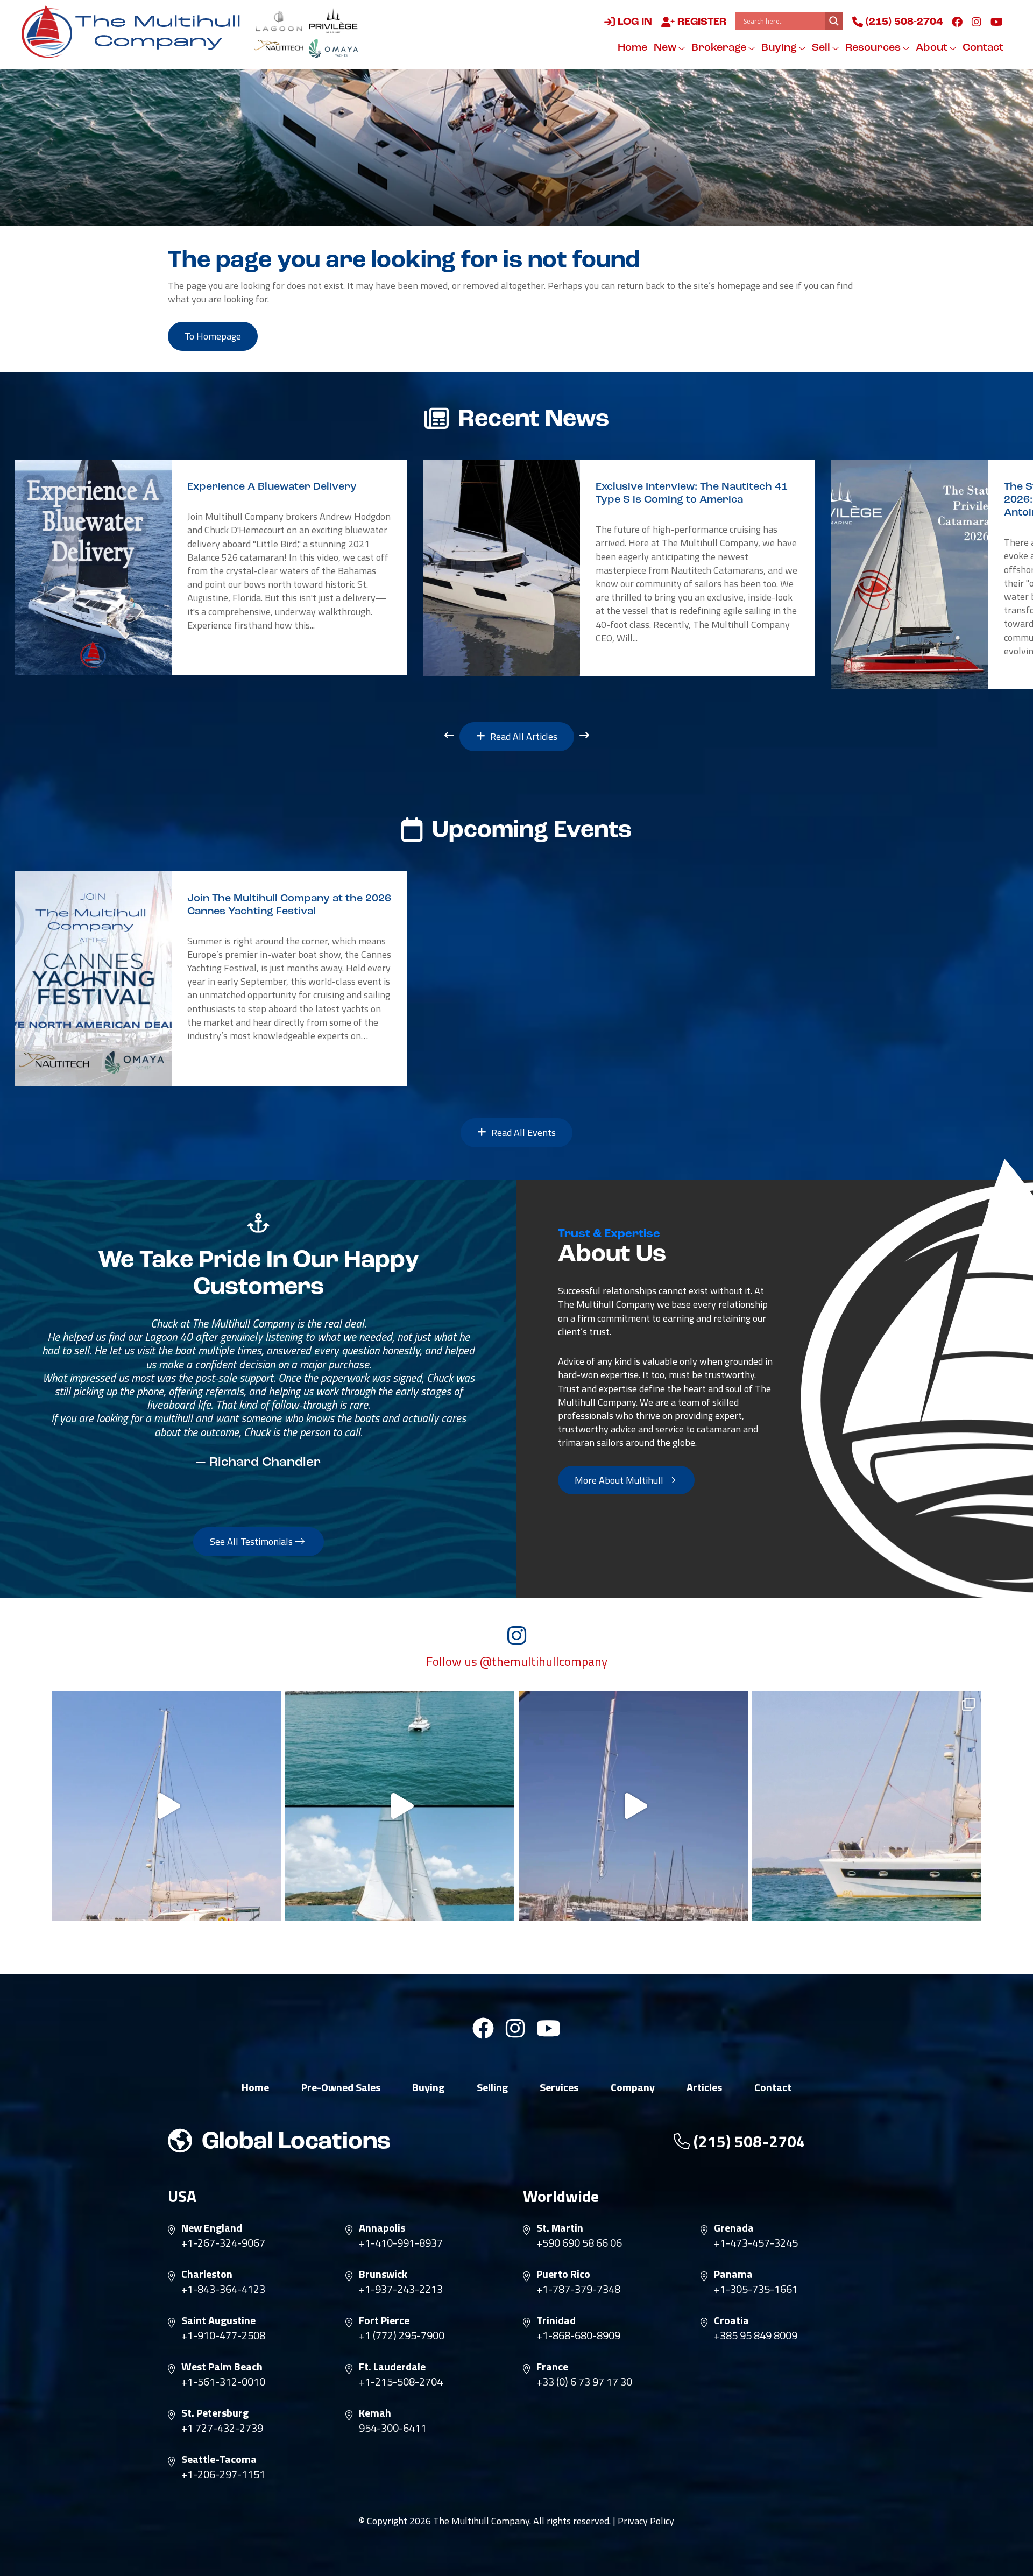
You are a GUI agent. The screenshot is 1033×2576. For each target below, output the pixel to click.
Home (632, 48)
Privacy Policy (646, 2521)
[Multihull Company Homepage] (135, 31)
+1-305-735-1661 (756, 2289)
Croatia (731, 2320)
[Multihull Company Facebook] (957, 22)
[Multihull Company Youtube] (997, 22)
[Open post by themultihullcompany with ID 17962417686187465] (633, 1806)
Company (633, 2087)
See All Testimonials (252, 1541)
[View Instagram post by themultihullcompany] (270, 1907)
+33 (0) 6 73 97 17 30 (584, 2382)
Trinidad (556, 2320)
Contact (983, 48)
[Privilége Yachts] (333, 21)
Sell (822, 48)
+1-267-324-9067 (223, 2243)
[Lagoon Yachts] (279, 21)
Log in (634, 22)
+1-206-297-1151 (223, 2474)
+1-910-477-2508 (223, 2335)
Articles (704, 2087)
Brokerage (720, 48)
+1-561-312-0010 (223, 2382)
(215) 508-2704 (903, 22)
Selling (492, 2087)
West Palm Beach (222, 2367)
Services (559, 2087)
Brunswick (383, 2274)
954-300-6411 (393, 2428)
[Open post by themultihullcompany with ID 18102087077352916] (400, 1806)
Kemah (375, 2413)
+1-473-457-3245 (756, 2243)
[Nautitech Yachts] (279, 48)
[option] (211, 567)
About (933, 48)
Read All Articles (523, 736)
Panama (733, 2274)
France (552, 2367)
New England (212, 2228)
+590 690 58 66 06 (579, 2243)
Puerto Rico (563, 2274)
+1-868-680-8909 (578, 2335)
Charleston (207, 2274)
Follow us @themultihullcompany (517, 1662)
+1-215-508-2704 (401, 2382)
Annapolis (382, 2228)
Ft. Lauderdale (392, 2367)
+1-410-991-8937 (401, 2243)
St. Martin (560, 2228)
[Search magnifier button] (834, 21)
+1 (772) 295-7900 (402, 2335)
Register (701, 22)
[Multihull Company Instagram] (977, 22)
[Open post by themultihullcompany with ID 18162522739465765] (867, 1806)
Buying (780, 48)
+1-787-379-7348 (578, 2289)
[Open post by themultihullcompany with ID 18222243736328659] (166, 1806)
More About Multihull (620, 1480)
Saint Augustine (218, 2320)
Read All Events (522, 1132)
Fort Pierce (384, 2320)
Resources (874, 48)
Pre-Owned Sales (341, 2087)
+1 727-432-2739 (222, 2428)
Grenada (734, 2228)
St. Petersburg (215, 2413)
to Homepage (213, 336)
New (666, 48)
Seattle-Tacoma (219, 2459)
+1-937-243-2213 (401, 2289)
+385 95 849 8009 (756, 2335)
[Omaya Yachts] (333, 48)
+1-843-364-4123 (223, 2289)
